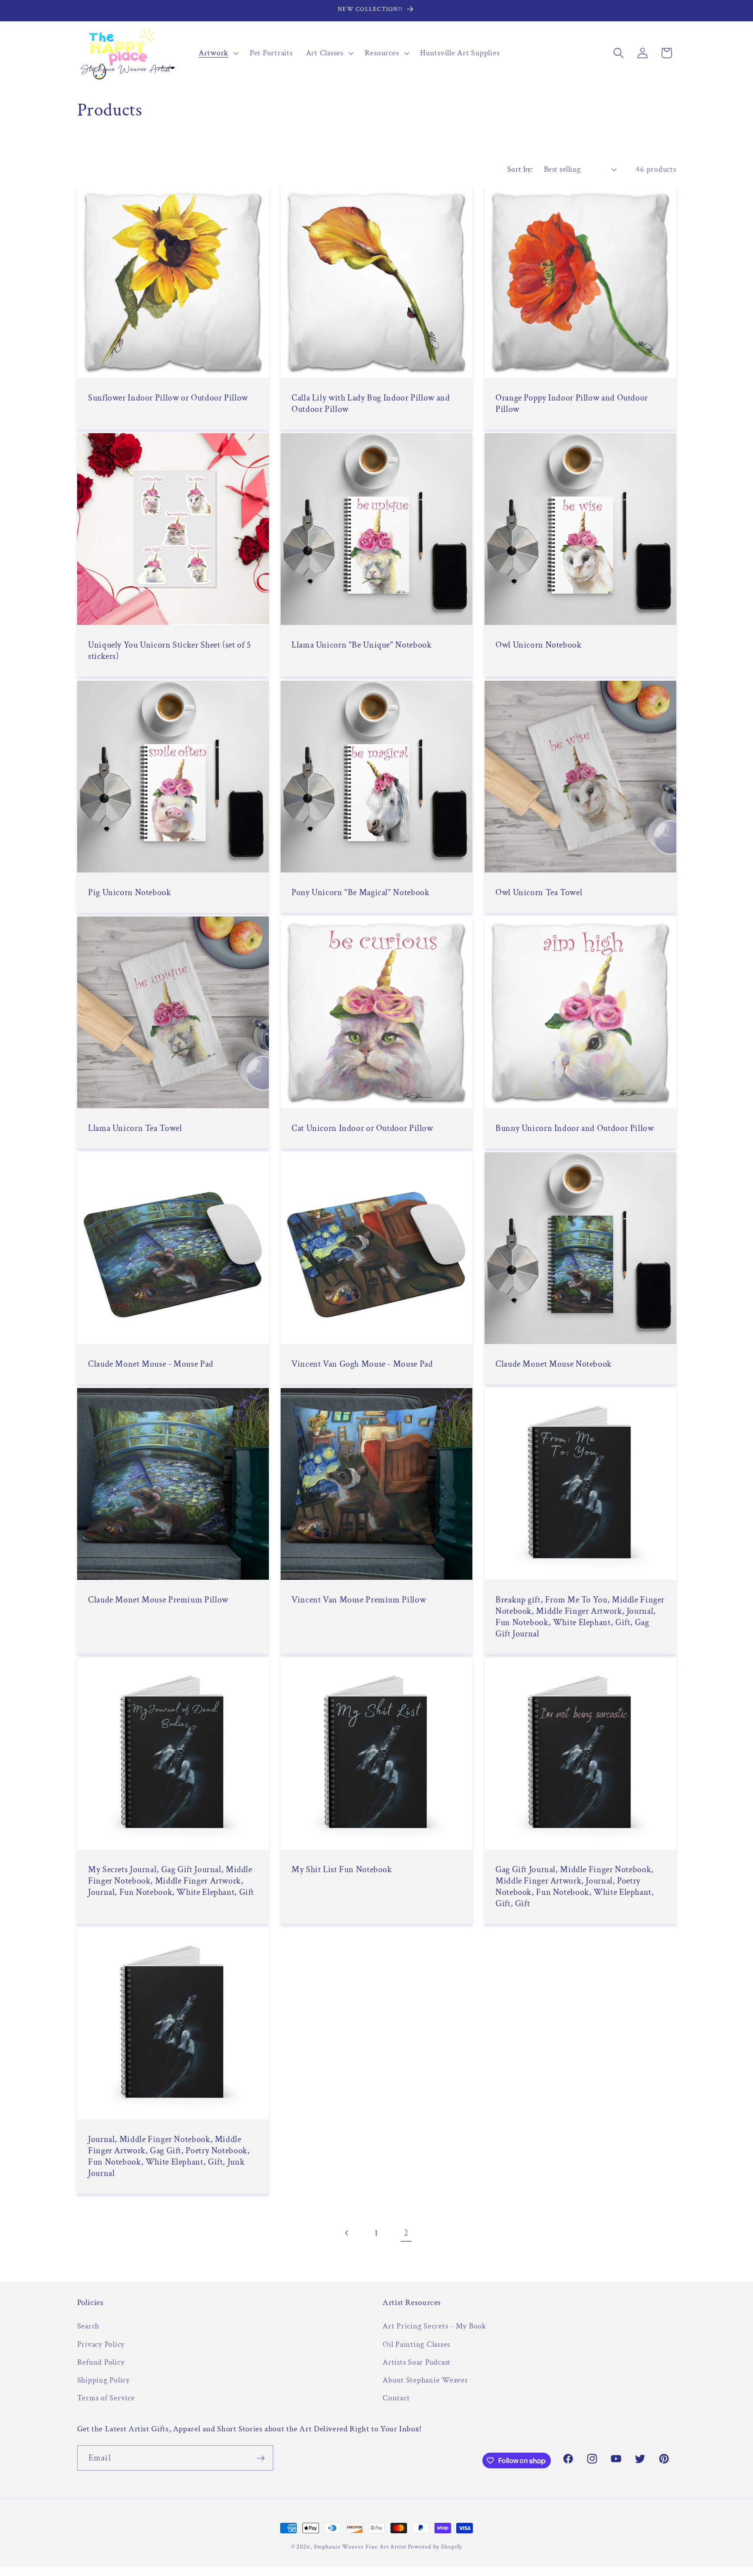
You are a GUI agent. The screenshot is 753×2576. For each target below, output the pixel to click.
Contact (396, 2398)
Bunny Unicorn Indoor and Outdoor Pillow (575, 1128)
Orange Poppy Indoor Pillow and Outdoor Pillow (572, 404)
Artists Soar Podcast (417, 2362)
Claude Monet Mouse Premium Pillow (158, 1600)
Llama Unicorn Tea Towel (135, 1128)
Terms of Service (106, 2398)
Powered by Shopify (435, 2547)
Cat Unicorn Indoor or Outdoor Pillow (362, 1128)
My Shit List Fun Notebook (342, 1870)
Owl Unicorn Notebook (539, 645)
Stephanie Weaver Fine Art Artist (360, 2547)
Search (88, 2326)
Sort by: (520, 169)
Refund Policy (101, 2362)
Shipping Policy (103, 2380)
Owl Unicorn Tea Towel (539, 893)
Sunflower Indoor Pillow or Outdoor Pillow (168, 398)
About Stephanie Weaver (426, 2380)
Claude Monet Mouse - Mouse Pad (151, 1364)
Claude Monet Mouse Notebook (554, 1364)
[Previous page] (347, 2233)
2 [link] (406, 2233)
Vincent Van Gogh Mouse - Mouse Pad (362, 1364)
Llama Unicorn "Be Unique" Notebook (361, 645)
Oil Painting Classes (416, 2344)
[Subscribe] (261, 2458)
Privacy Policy (101, 2344)
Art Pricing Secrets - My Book (434, 2326)
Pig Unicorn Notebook (130, 893)
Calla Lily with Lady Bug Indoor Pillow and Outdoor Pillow (371, 404)
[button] (218, 53)
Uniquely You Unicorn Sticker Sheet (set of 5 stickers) (170, 651)
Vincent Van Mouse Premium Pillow (359, 1600)
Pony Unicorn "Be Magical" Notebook (360, 893)
